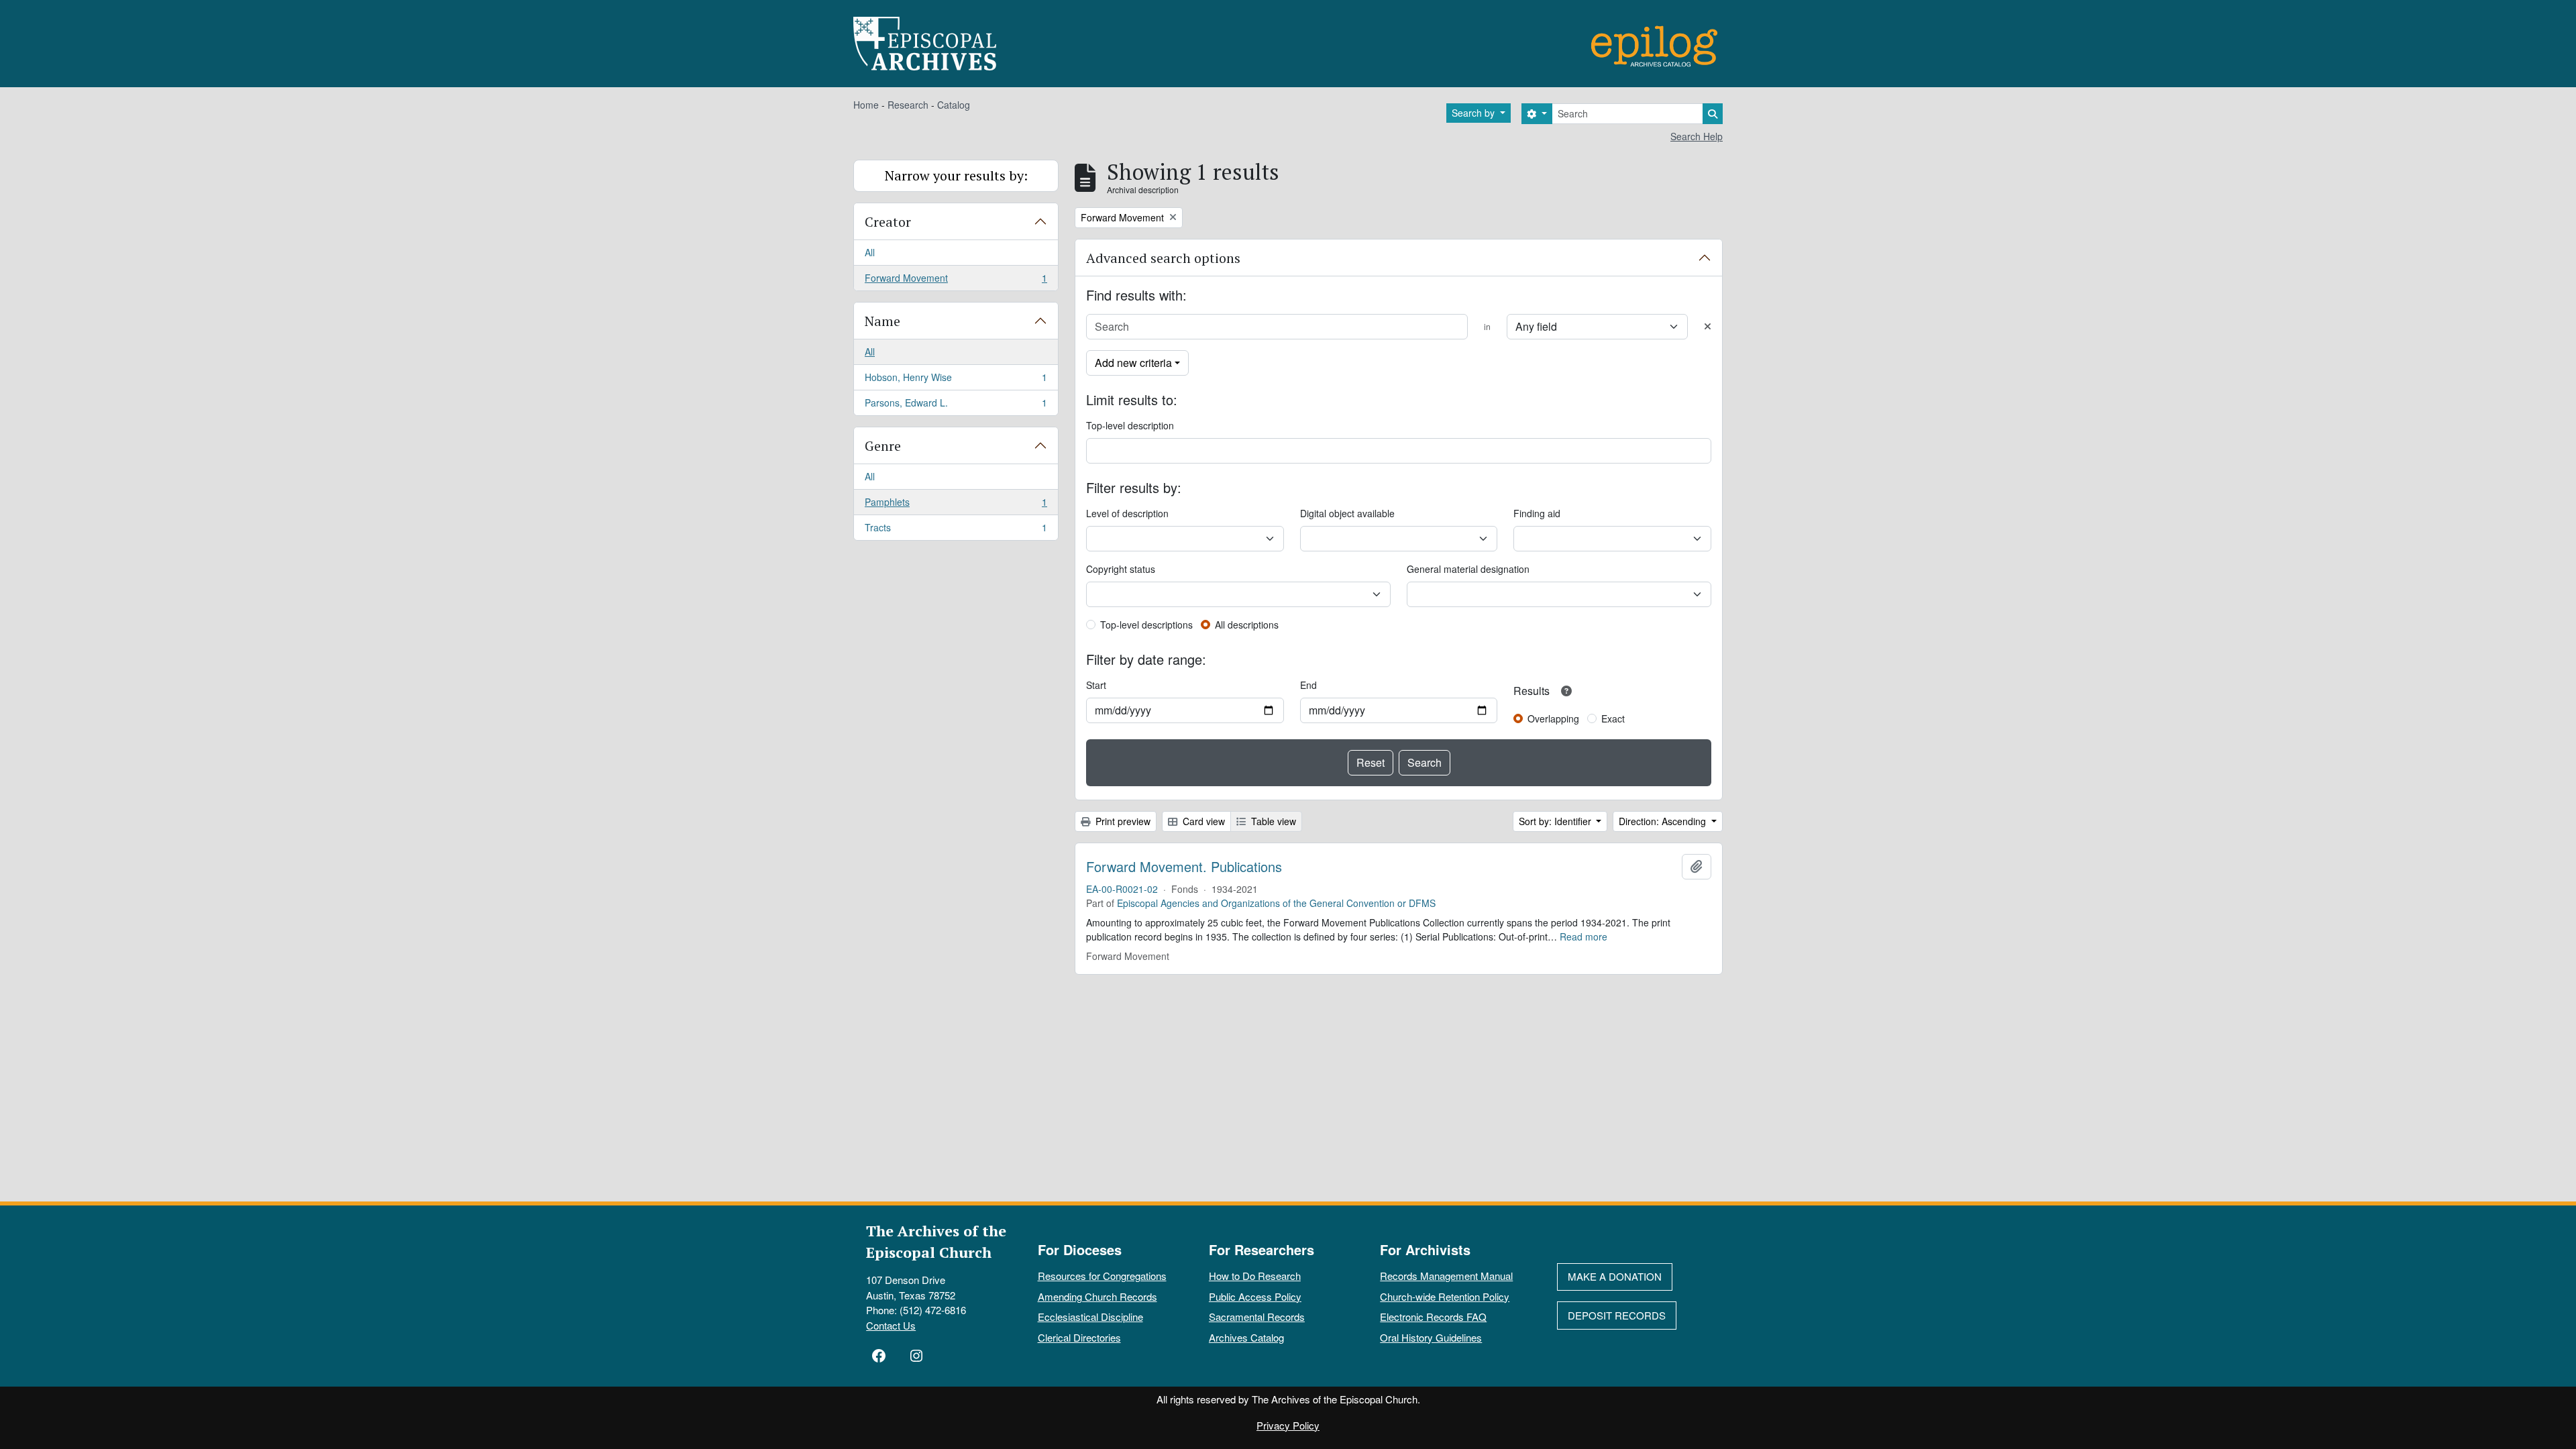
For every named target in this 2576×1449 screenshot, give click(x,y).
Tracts (956, 530)
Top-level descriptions (1146, 625)
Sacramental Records (1257, 1317)
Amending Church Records (1097, 1296)
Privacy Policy (1288, 1425)
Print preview (1122, 821)
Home (866, 105)
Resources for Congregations (1102, 1276)
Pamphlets (956, 505)
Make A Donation (1615, 1276)
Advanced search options (1163, 258)
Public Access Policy (1255, 1296)
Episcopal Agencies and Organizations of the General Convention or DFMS (1276, 903)
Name (882, 321)
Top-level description (1130, 425)
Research (908, 105)
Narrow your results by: (956, 175)
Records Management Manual (1446, 1276)
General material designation (1468, 569)
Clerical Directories (1079, 1337)
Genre (883, 446)
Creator (888, 222)
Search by (1474, 113)
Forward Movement (956, 281)
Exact (1613, 718)
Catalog (954, 105)
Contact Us (891, 1325)
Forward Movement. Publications (1184, 867)
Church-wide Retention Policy (1445, 1296)
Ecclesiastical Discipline (1090, 1317)
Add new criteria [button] (1133, 363)
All (870, 252)
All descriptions (1247, 625)
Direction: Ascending (1664, 821)
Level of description (1127, 513)
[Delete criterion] (1708, 326)
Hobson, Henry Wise (956, 380)
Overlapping (1553, 718)
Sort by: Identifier (1556, 821)
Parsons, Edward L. (956, 406)
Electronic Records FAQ (1433, 1317)
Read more (1584, 936)
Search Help (1697, 136)
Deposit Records (1617, 1315)
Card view (1202, 821)
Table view (1272, 821)
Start (1096, 685)
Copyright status (1121, 569)
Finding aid (1537, 513)
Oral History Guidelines (1431, 1337)
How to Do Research (1255, 1276)
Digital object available (1347, 513)
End (1308, 685)
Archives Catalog (1246, 1337)
